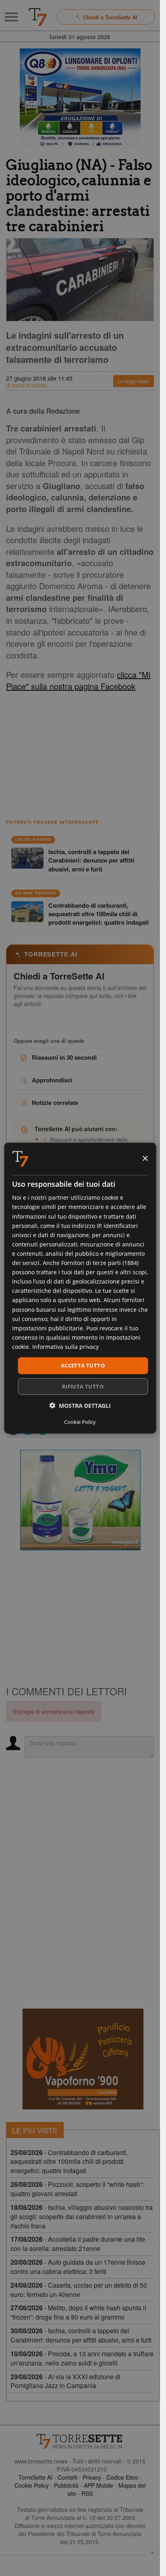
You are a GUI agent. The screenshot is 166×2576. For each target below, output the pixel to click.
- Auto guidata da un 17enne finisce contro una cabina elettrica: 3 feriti (78, 2267)
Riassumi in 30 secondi (64, 1057)
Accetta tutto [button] (83, 1365)
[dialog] (80, 1288)
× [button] (145, 1158)
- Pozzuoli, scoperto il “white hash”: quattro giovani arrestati (77, 2189)
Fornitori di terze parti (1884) (100, 1263)
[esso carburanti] (80, 99)
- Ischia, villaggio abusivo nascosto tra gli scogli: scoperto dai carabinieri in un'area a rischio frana (82, 2216)
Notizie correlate (55, 1103)
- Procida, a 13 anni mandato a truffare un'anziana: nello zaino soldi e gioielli (82, 2358)
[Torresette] (38, 17)
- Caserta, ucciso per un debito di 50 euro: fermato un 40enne (79, 2290)
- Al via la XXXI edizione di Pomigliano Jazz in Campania (65, 2381)
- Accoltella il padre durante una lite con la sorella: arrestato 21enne (78, 2244)
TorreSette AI (35, 2477)
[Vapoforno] (83, 2059)
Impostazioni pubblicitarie (48, 1328)
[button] (80, 1405)
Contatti (67, 2477)
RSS (87, 2493)
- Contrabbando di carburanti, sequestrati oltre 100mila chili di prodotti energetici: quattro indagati (69, 2162)
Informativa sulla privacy (65, 1347)
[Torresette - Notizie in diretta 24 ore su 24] (80, 2441)
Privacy (92, 2477)
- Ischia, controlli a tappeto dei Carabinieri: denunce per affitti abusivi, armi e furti (81, 2335)
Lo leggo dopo (134, 381)
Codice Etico (122, 2477)
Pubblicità (66, 2485)
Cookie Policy (32, 2485)
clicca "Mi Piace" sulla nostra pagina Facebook (78, 680)
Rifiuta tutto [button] (83, 1386)
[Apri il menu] (11, 17)
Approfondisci (52, 1080)
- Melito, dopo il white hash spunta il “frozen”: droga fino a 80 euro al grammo (78, 2312)
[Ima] (80, 1500)
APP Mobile (99, 2485)
